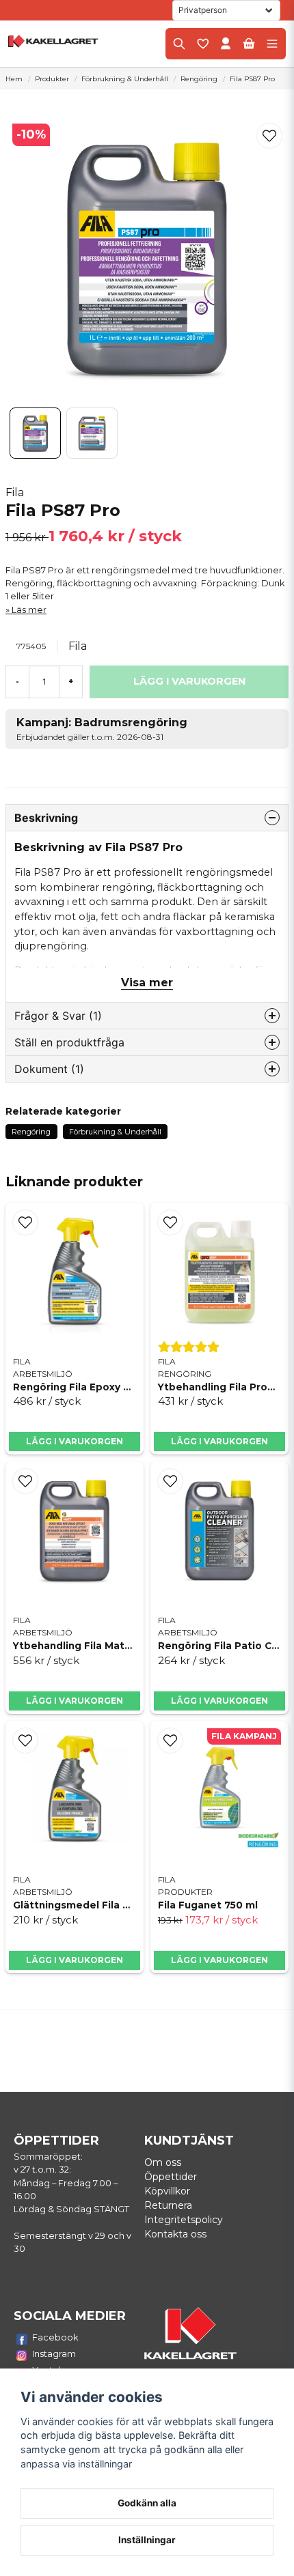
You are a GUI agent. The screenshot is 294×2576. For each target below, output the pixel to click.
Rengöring (199, 79)
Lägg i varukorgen (75, 1441)
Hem (14, 79)
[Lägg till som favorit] (202, 44)
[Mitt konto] (226, 44)
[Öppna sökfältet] (179, 44)
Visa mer (147, 983)
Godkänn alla (147, 2503)
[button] (269, 136)
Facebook (55, 2337)
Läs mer (29, 610)
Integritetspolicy (184, 2220)
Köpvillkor (167, 2191)
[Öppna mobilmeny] (272, 44)
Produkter (52, 79)
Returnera (168, 2205)
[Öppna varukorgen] (249, 44)
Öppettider (171, 2177)
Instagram (54, 2353)
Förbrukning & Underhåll (125, 79)
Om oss (163, 2162)
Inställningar (147, 2540)
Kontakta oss (175, 2234)
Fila (15, 492)
